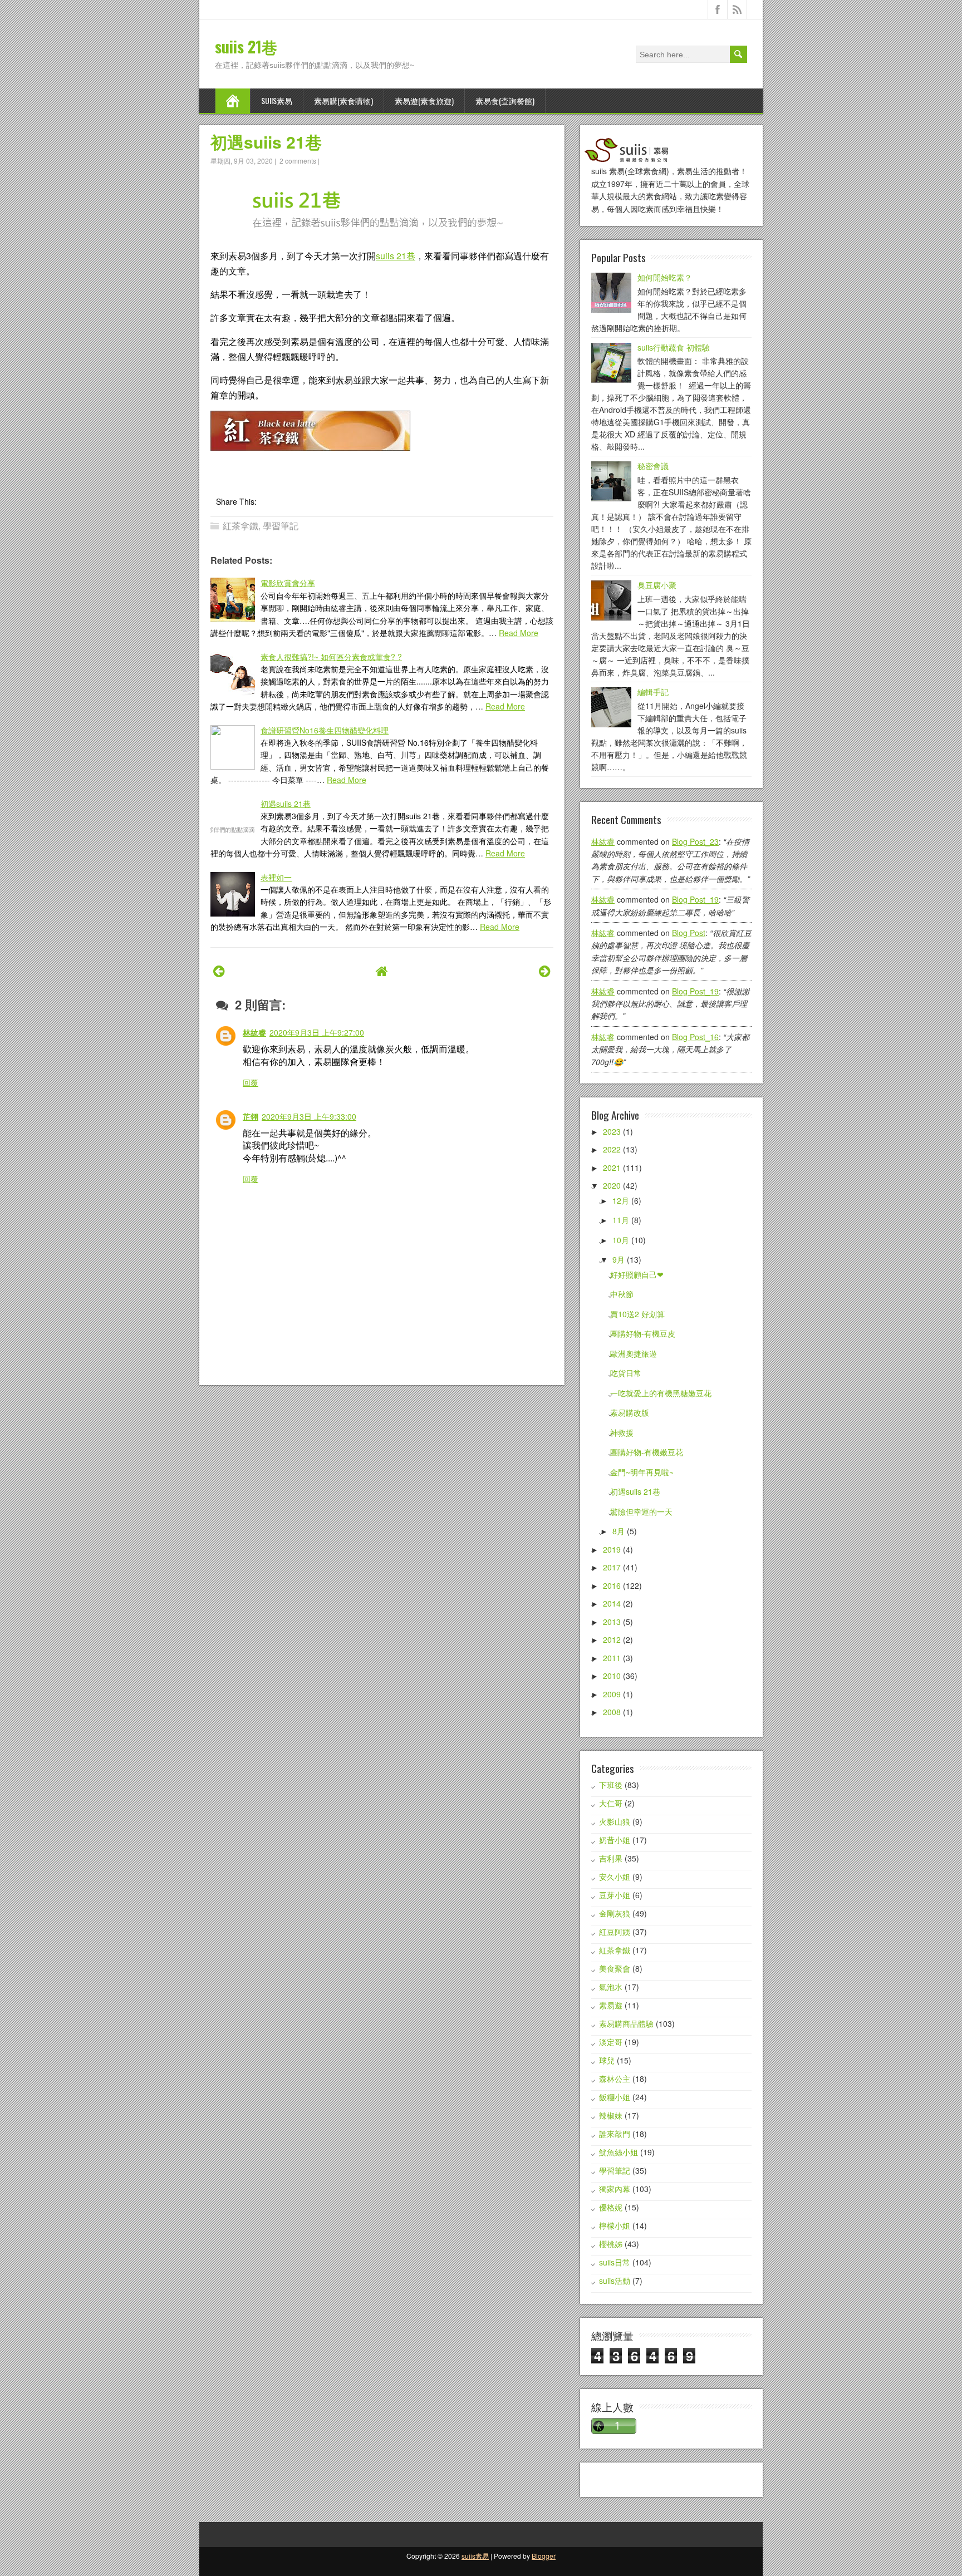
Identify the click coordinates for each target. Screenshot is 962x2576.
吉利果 (611, 1858)
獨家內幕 (615, 2189)
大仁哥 (611, 1803)
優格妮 (611, 2207)
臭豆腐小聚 (657, 585)
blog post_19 (695, 899)
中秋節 (622, 1294)
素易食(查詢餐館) (505, 100)
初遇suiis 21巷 (266, 142)
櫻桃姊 (611, 2244)
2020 (612, 1185)
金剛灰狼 (615, 1913)
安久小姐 (615, 1876)
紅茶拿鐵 (240, 526)
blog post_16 (695, 1037)
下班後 (611, 1785)
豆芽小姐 (615, 1895)
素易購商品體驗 (626, 2023)
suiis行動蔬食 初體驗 (674, 347)
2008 (612, 1712)
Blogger (544, 2556)
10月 (621, 1240)
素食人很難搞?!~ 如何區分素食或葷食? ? (331, 657)
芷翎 (251, 1116)
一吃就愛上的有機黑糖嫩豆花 (661, 1393)
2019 (612, 1549)
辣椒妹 (611, 2115)
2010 (612, 1676)
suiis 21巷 (246, 46)
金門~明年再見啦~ (642, 1472)
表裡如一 (276, 877)
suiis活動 (615, 2281)
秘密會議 (653, 466)
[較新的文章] (219, 970)
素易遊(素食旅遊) (424, 100)
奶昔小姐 (615, 1840)
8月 (619, 1531)
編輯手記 (653, 692)
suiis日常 (615, 2262)
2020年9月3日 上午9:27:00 (317, 1032)
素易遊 (611, 2005)
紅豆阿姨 (615, 1932)
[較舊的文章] (545, 970)
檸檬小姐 (615, 2225)
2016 (612, 1585)
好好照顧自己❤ (637, 1274)
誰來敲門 (615, 2134)
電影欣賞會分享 (288, 583)
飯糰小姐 (615, 2097)
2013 (612, 1622)
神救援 (622, 1432)
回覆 (251, 1082)
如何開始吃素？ (665, 277)
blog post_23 (695, 841)
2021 (612, 1168)
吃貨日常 (626, 1373)
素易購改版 (630, 1412)
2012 (612, 1639)
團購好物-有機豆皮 (643, 1333)
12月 (621, 1200)
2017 (612, 1567)
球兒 (607, 2060)
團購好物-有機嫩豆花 (647, 1452)
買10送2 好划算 (637, 1314)
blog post (689, 933)
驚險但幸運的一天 (641, 1511)
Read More (519, 633)
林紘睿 (254, 1032)
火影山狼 (615, 1821)
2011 (612, 1658)
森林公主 (615, 2078)
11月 (621, 1220)
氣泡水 (611, 1987)
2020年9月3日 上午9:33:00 (309, 1116)
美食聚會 (615, 1968)
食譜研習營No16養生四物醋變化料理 (325, 730)
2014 (612, 1603)
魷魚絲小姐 (619, 2152)
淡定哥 (611, 2042)
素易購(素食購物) (343, 100)
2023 (612, 1131)
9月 (619, 1259)
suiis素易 (277, 100)
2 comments (298, 161)
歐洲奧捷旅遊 (634, 1353)
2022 (612, 1149)
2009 (612, 1694)
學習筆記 (281, 526)
